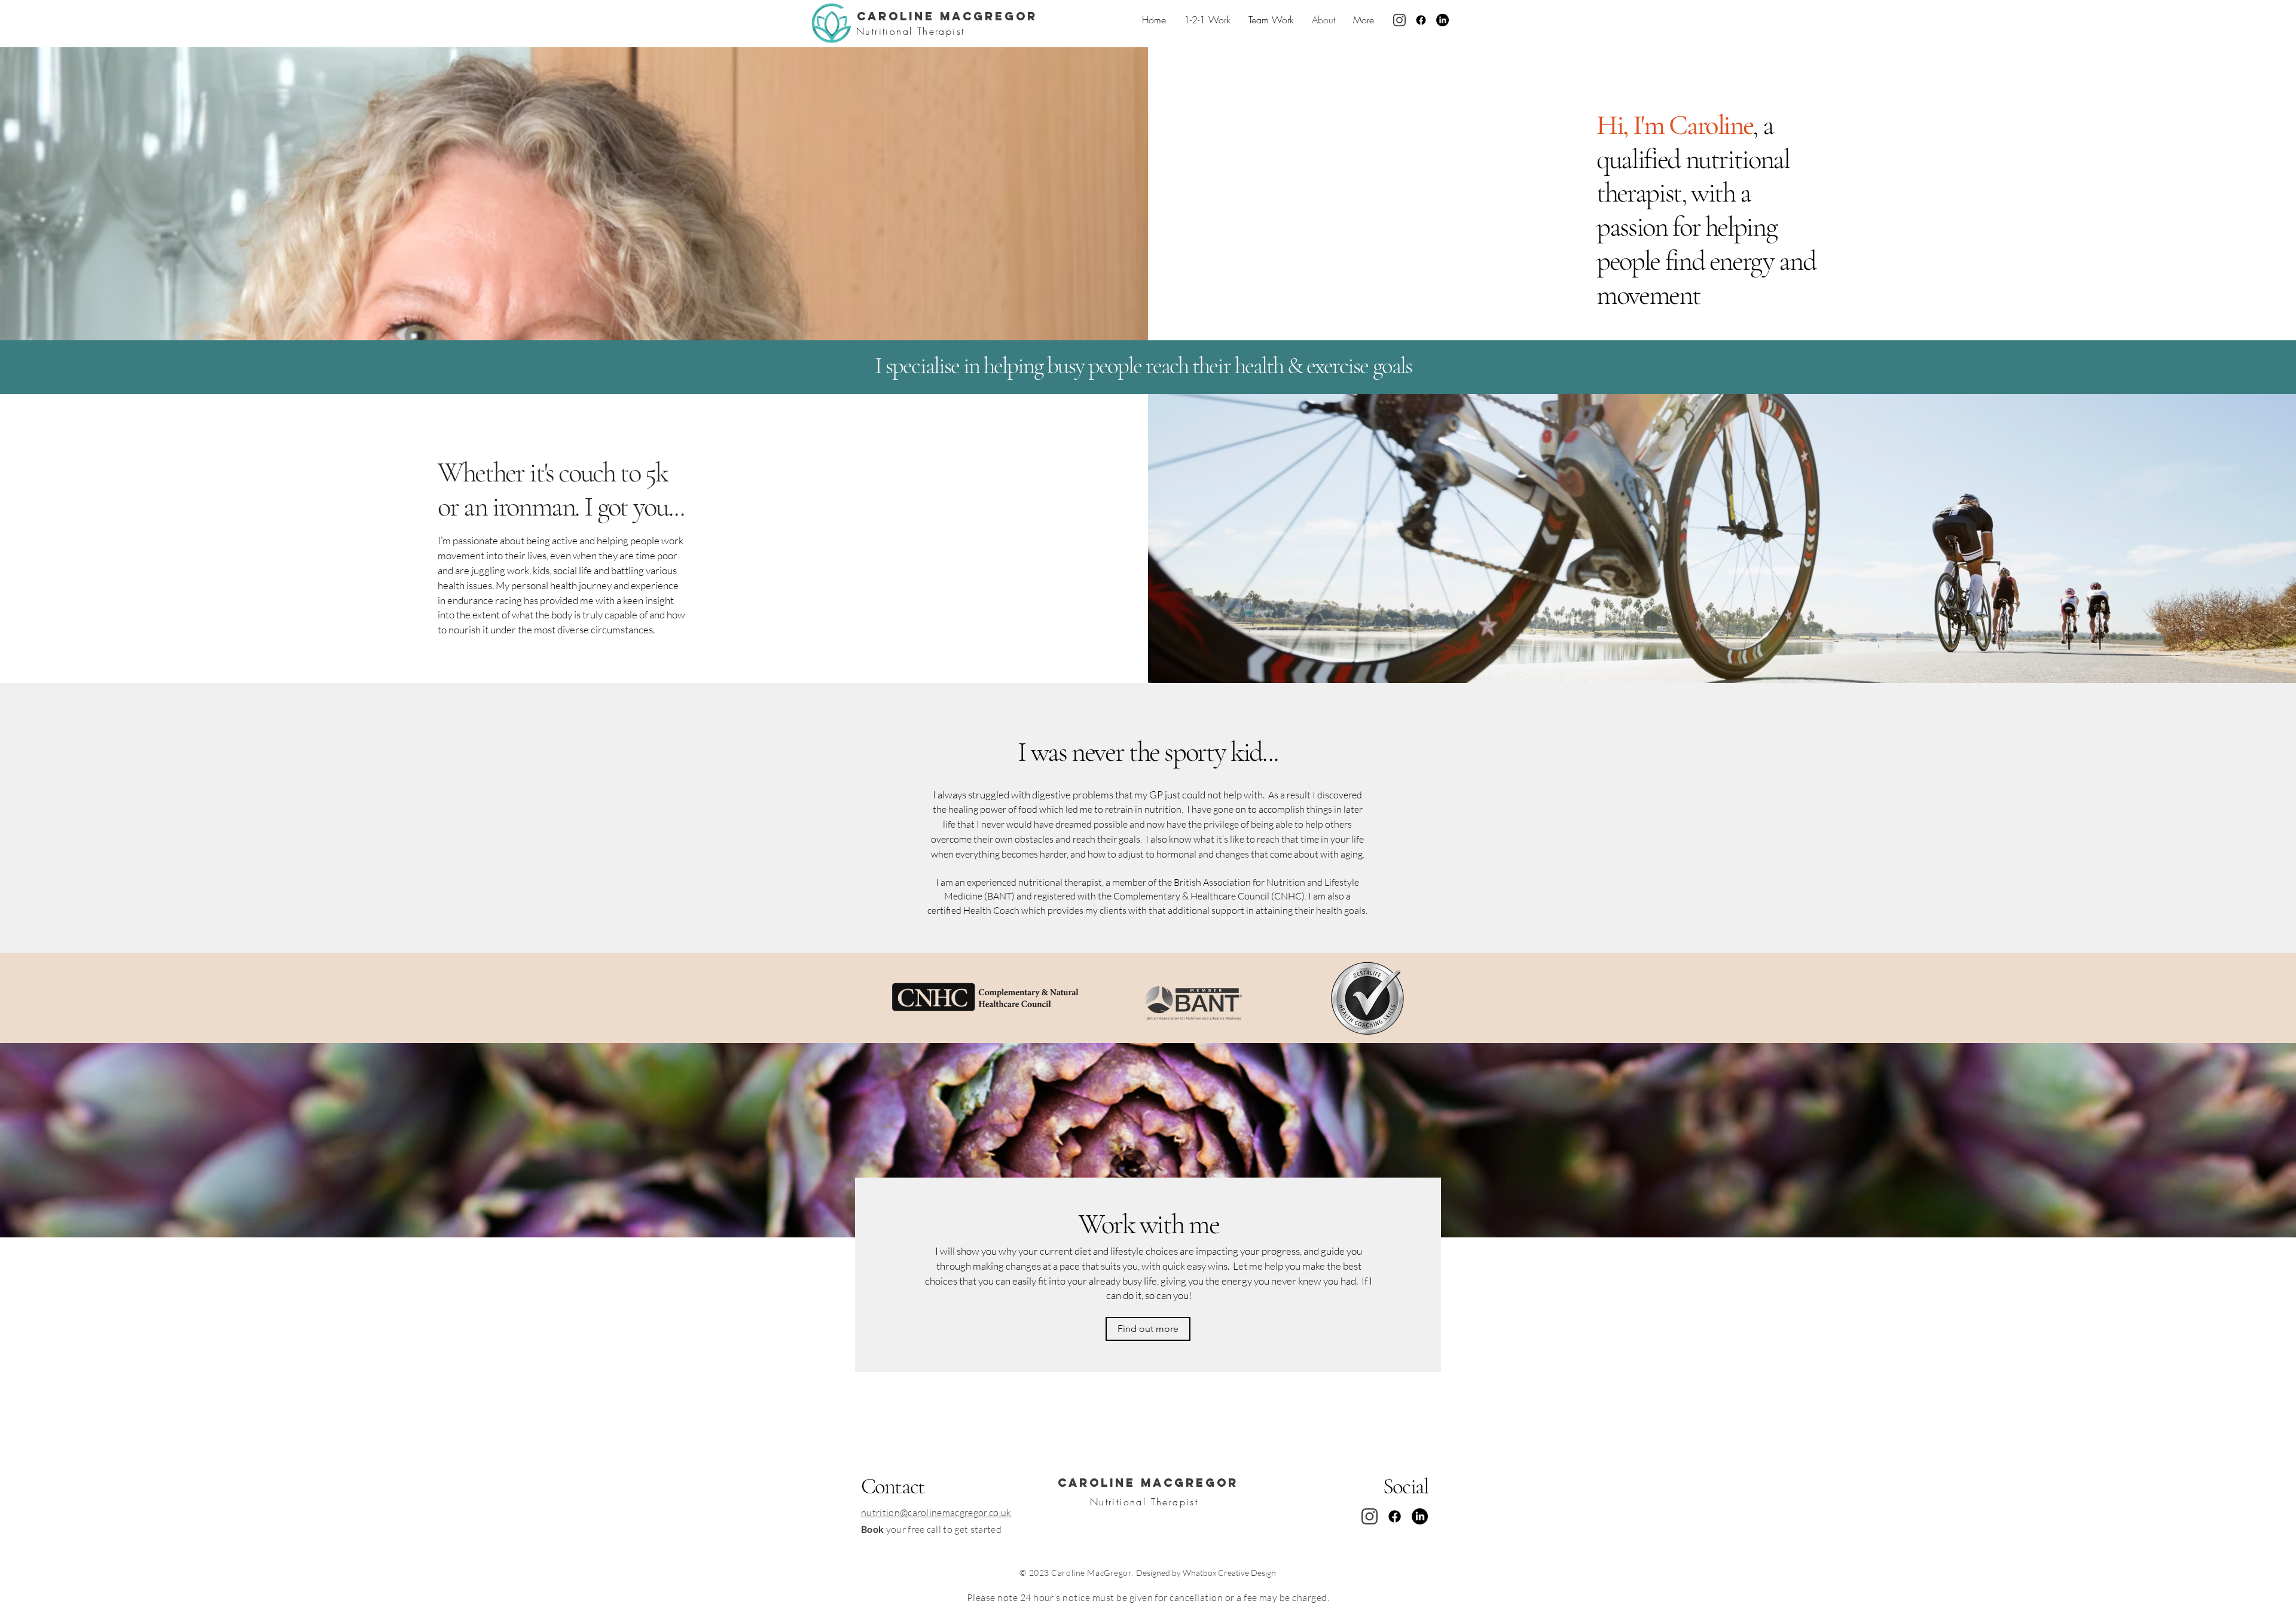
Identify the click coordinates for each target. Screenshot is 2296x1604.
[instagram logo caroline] (1399, 20)
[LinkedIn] (1442, 20)
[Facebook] (1421, 20)
